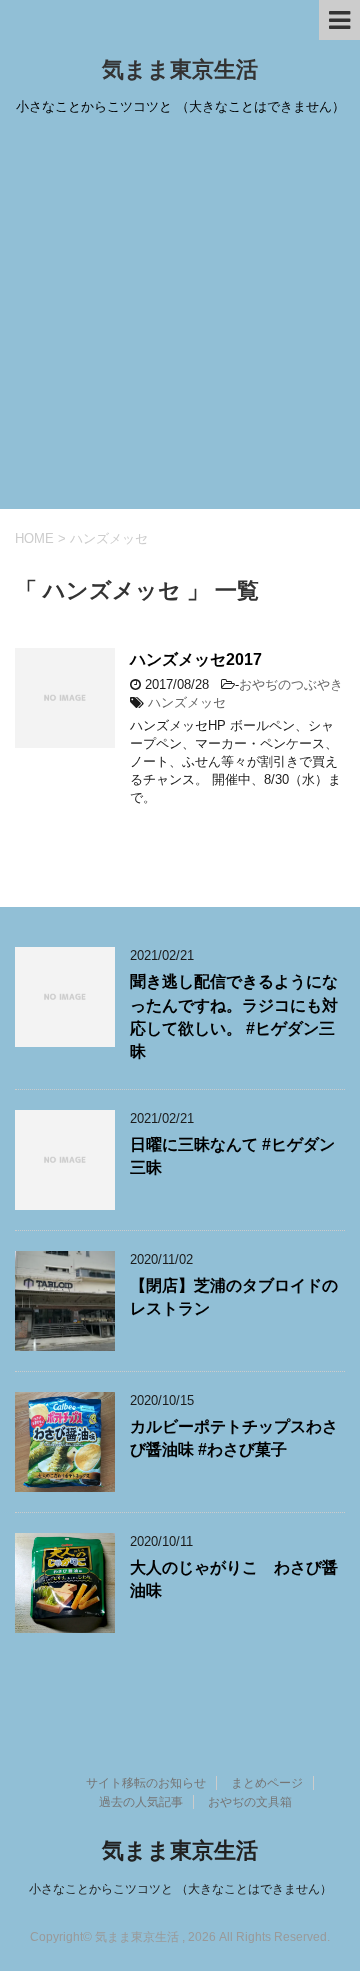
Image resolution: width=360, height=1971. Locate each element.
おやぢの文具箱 (250, 1802)
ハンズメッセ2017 (196, 659)
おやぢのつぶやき (291, 684)
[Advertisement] (180, 319)
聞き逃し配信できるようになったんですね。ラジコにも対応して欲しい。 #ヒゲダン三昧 (234, 1016)
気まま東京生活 (180, 69)
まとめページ (267, 1783)
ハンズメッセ (187, 702)
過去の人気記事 (141, 1802)
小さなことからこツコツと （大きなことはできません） (180, 1889)
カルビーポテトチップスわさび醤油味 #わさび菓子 (234, 1438)
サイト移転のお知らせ (146, 1783)
